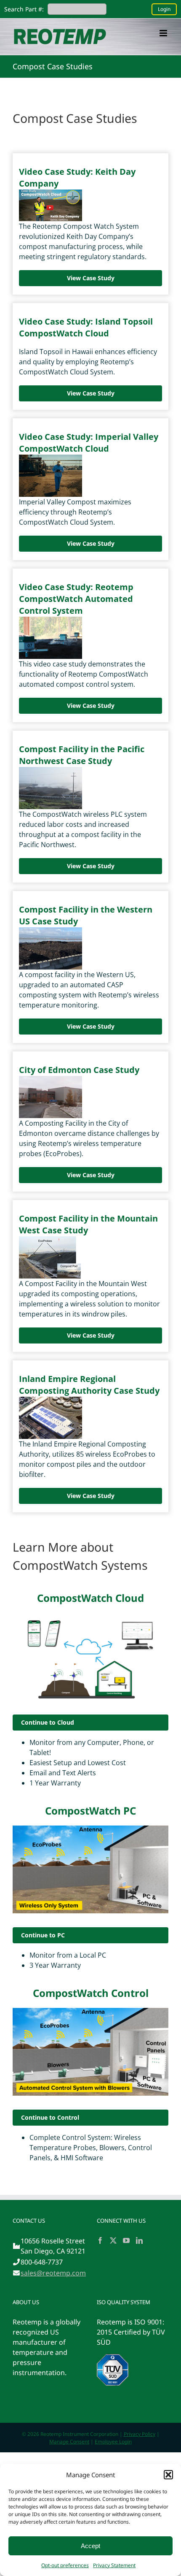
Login (164, 9)
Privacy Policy (140, 2434)
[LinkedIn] (139, 2240)
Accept (90, 2546)
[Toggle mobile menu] (164, 33)
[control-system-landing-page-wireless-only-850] (90, 1829)
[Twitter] (113, 2240)
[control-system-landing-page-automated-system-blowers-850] (90, 2011)
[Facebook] (100, 2240)
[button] (168, 2475)
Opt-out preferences (65, 2565)
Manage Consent (69, 2442)
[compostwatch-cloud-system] (90, 1616)
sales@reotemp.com (53, 2273)
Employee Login (113, 2442)
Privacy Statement (114, 2565)
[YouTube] (126, 2240)
